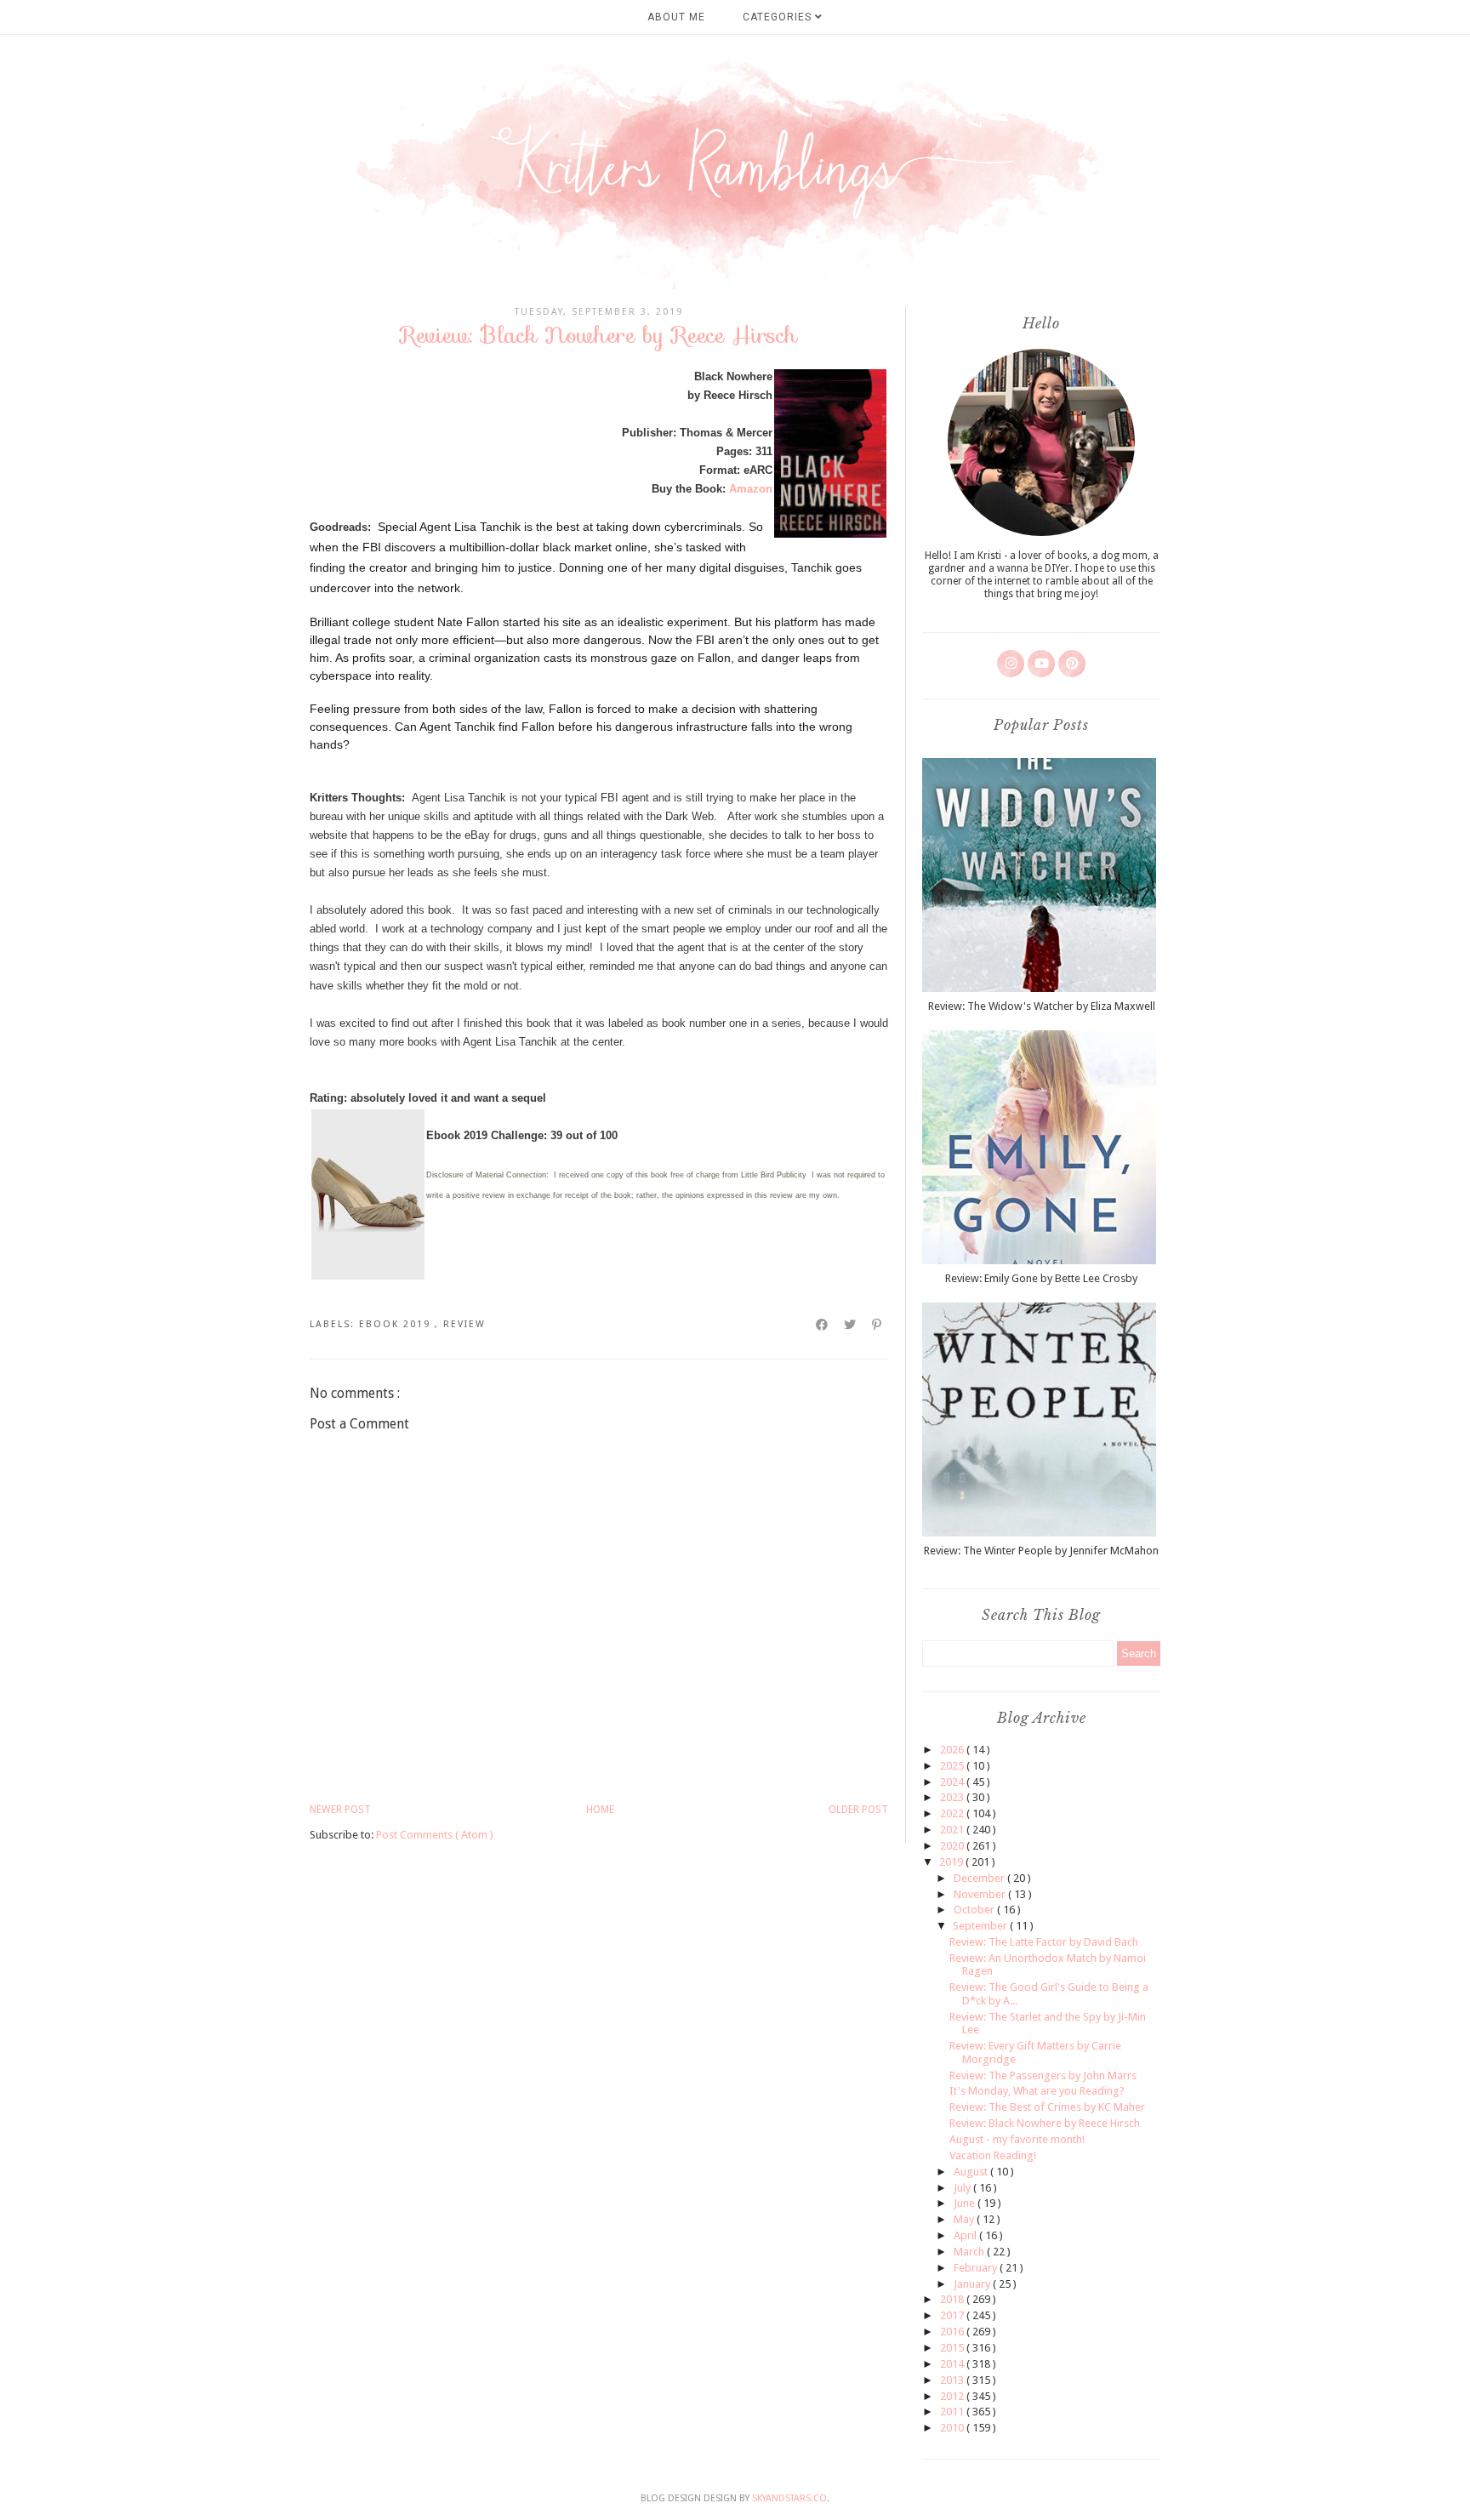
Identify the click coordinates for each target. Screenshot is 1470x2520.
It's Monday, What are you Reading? (1037, 2091)
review (464, 1324)
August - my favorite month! (1017, 2139)
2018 (953, 2299)
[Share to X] (851, 1325)
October (975, 1910)
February (977, 2268)
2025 (953, 1766)
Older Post (858, 1810)
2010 (953, 2428)
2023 (953, 1797)
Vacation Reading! (993, 2155)
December (980, 1878)
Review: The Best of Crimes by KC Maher (1047, 2107)
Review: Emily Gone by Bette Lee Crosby (1041, 1278)
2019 (952, 1862)
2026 (953, 1750)
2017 (953, 2315)
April (966, 2235)
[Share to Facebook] (823, 1325)
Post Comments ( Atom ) (435, 1835)
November (981, 1894)
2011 (953, 2412)
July (963, 2188)
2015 (953, 2348)
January (973, 2284)
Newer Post (340, 1810)
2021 (953, 1830)
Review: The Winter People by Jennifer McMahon (1041, 1551)
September (981, 1926)
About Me (676, 17)
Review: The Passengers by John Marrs (1043, 2075)
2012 (953, 2396)
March (970, 2252)
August (972, 2172)
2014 (953, 2364)
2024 (953, 1782)
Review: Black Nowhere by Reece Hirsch (1045, 2123)
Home (600, 1810)
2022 (953, 1813)
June (966, 2203)
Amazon (751, 489)
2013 (953, 2380)
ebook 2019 (397, 1324)
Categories (779, 17)
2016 (953, 2332)
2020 (953, 1846)
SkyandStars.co (789, 2498)
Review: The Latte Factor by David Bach (1044, 1942)
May (965, 2219)
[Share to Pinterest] (877, 1325)
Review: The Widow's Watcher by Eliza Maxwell (1042, 1006)
